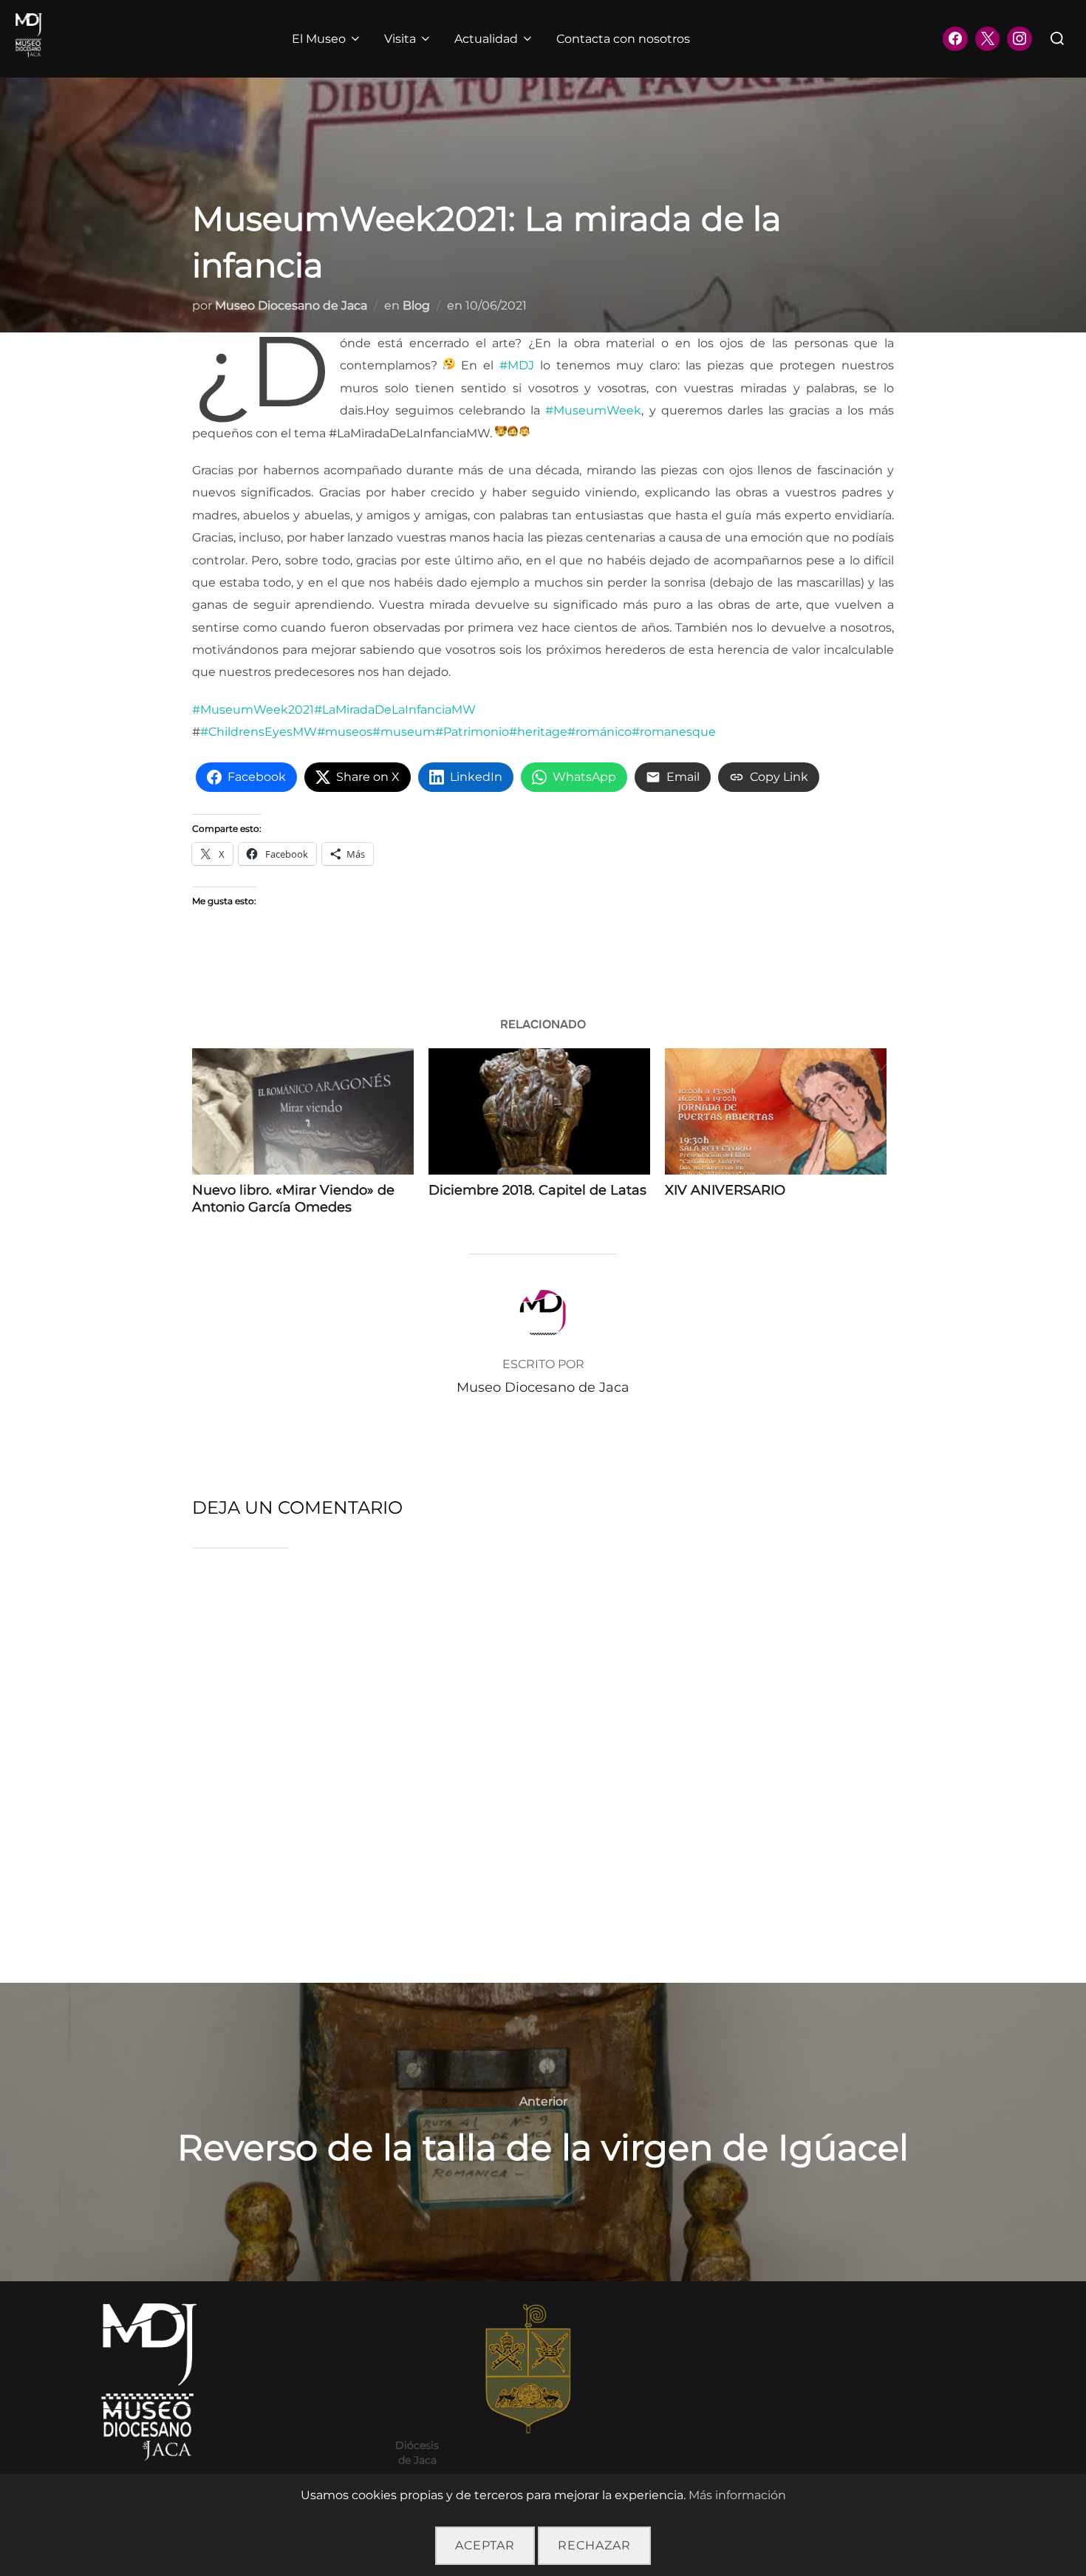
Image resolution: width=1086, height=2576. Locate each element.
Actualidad (486, 39)
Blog (416, 305)
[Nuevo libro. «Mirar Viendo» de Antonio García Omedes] (303, 1111)
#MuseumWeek (593, 410)
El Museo (319, 39)
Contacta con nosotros (623, 39)
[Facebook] (955, 39)
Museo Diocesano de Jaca (291, 305)
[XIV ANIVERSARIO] (776, 1111)
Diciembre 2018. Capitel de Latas (537, 1190)
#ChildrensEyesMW (259, 732)
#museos (345, 732)
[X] (988, 39)
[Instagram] (1020, 39)
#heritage (538, 732)
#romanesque (674, 732)
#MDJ (517, 365)
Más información (737, 2495)
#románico (600, 732)
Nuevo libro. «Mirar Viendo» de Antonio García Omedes (293, 1199)
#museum (404, 732)
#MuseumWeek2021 (253, 710)
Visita (400, 39)
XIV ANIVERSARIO (725, 1190)
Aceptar (485, 2545)
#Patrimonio (472, 732)
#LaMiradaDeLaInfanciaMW (395, 710)
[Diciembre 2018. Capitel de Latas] (539, 1111)
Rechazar (594, 2545)
